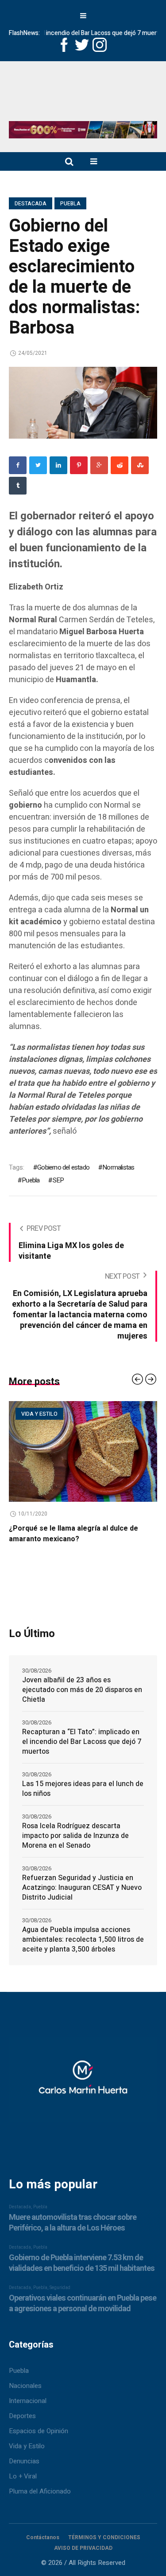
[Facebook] (18, 465)
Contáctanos (43, 2537)
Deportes (22, 2416)
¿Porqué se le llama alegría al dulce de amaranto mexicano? (73, 1534)
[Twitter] (38, 465)
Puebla (70, 204)
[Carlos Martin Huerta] (83, 2083)
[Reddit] (120, 465)
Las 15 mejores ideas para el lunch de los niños (83, 1789)
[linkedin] (58, 465)
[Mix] (140, 465)
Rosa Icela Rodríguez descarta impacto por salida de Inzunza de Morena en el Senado (75, 1836)
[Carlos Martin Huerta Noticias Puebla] (83, 94)
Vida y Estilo (27, 2446)
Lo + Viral (23, 2476)
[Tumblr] (18, 486)
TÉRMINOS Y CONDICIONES (104, 2537)
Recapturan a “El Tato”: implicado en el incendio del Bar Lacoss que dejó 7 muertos (82, 1742)
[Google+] (99, 465)
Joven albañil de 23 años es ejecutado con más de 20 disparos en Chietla (82, 1690)
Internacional (28, 2401)
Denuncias (24, 2461)
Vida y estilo (39, 1414)
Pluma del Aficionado (40, 2491)
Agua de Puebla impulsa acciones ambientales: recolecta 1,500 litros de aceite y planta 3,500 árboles (83, 1940)
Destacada (31, 204)
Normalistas (118, 1167)
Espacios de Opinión (39, 2431)
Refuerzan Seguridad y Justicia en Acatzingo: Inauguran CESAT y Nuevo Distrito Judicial (82, 1888)
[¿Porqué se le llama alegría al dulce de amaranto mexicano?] (83, 1452)
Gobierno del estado (63, 1167)
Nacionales (25, 2386)
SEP (58, 1180)
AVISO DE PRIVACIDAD (83, 2548)
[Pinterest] (79, 465)
